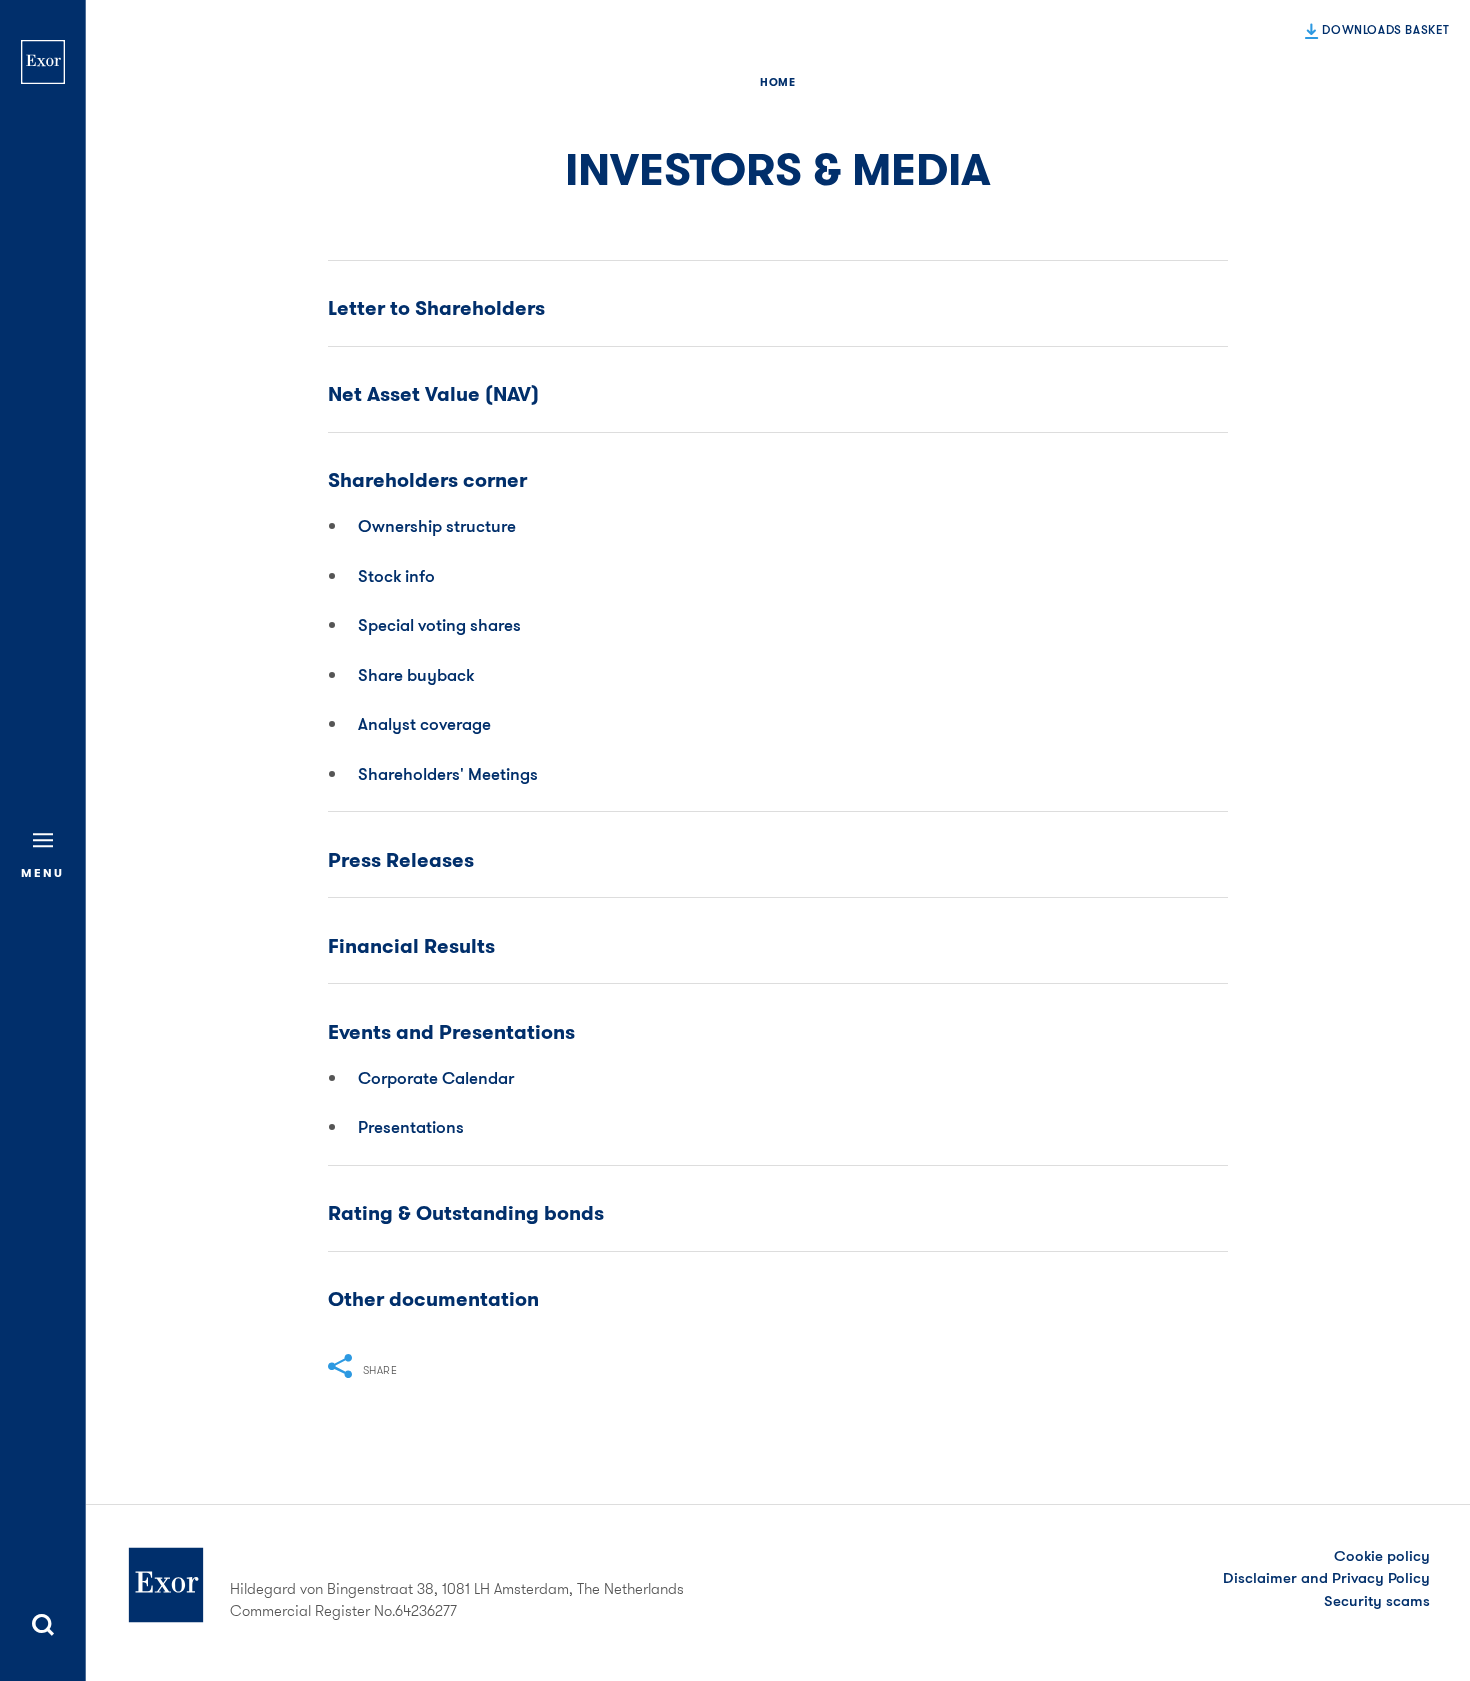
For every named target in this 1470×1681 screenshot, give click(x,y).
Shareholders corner (427, 480)
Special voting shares (439, 625)
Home (777, 82)
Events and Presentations (451, 1032)
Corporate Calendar (436, 1078)
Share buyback (416, 675)
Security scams (1377, 1601)
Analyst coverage (424, 724)
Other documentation (433, 1299)
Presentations (411, 1127)
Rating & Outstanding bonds (466, 1213)
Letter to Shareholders (436, 308)
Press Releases (401, 860)
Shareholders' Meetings (448, 774)
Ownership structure (437, 526)
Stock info (396, 576)
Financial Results (411, 946)
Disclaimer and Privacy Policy (1326, 1578)
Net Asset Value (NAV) (433, 394)
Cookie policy (1382, 1556)
